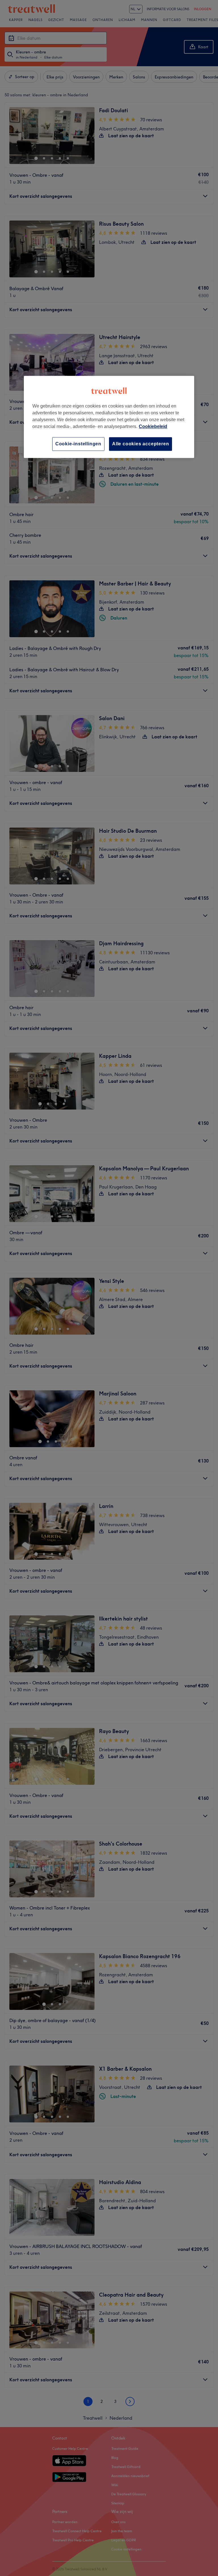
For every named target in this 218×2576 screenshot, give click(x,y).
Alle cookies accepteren (141, 444)
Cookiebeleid (153, 426)
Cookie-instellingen (78, 444)
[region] (109, 417)
